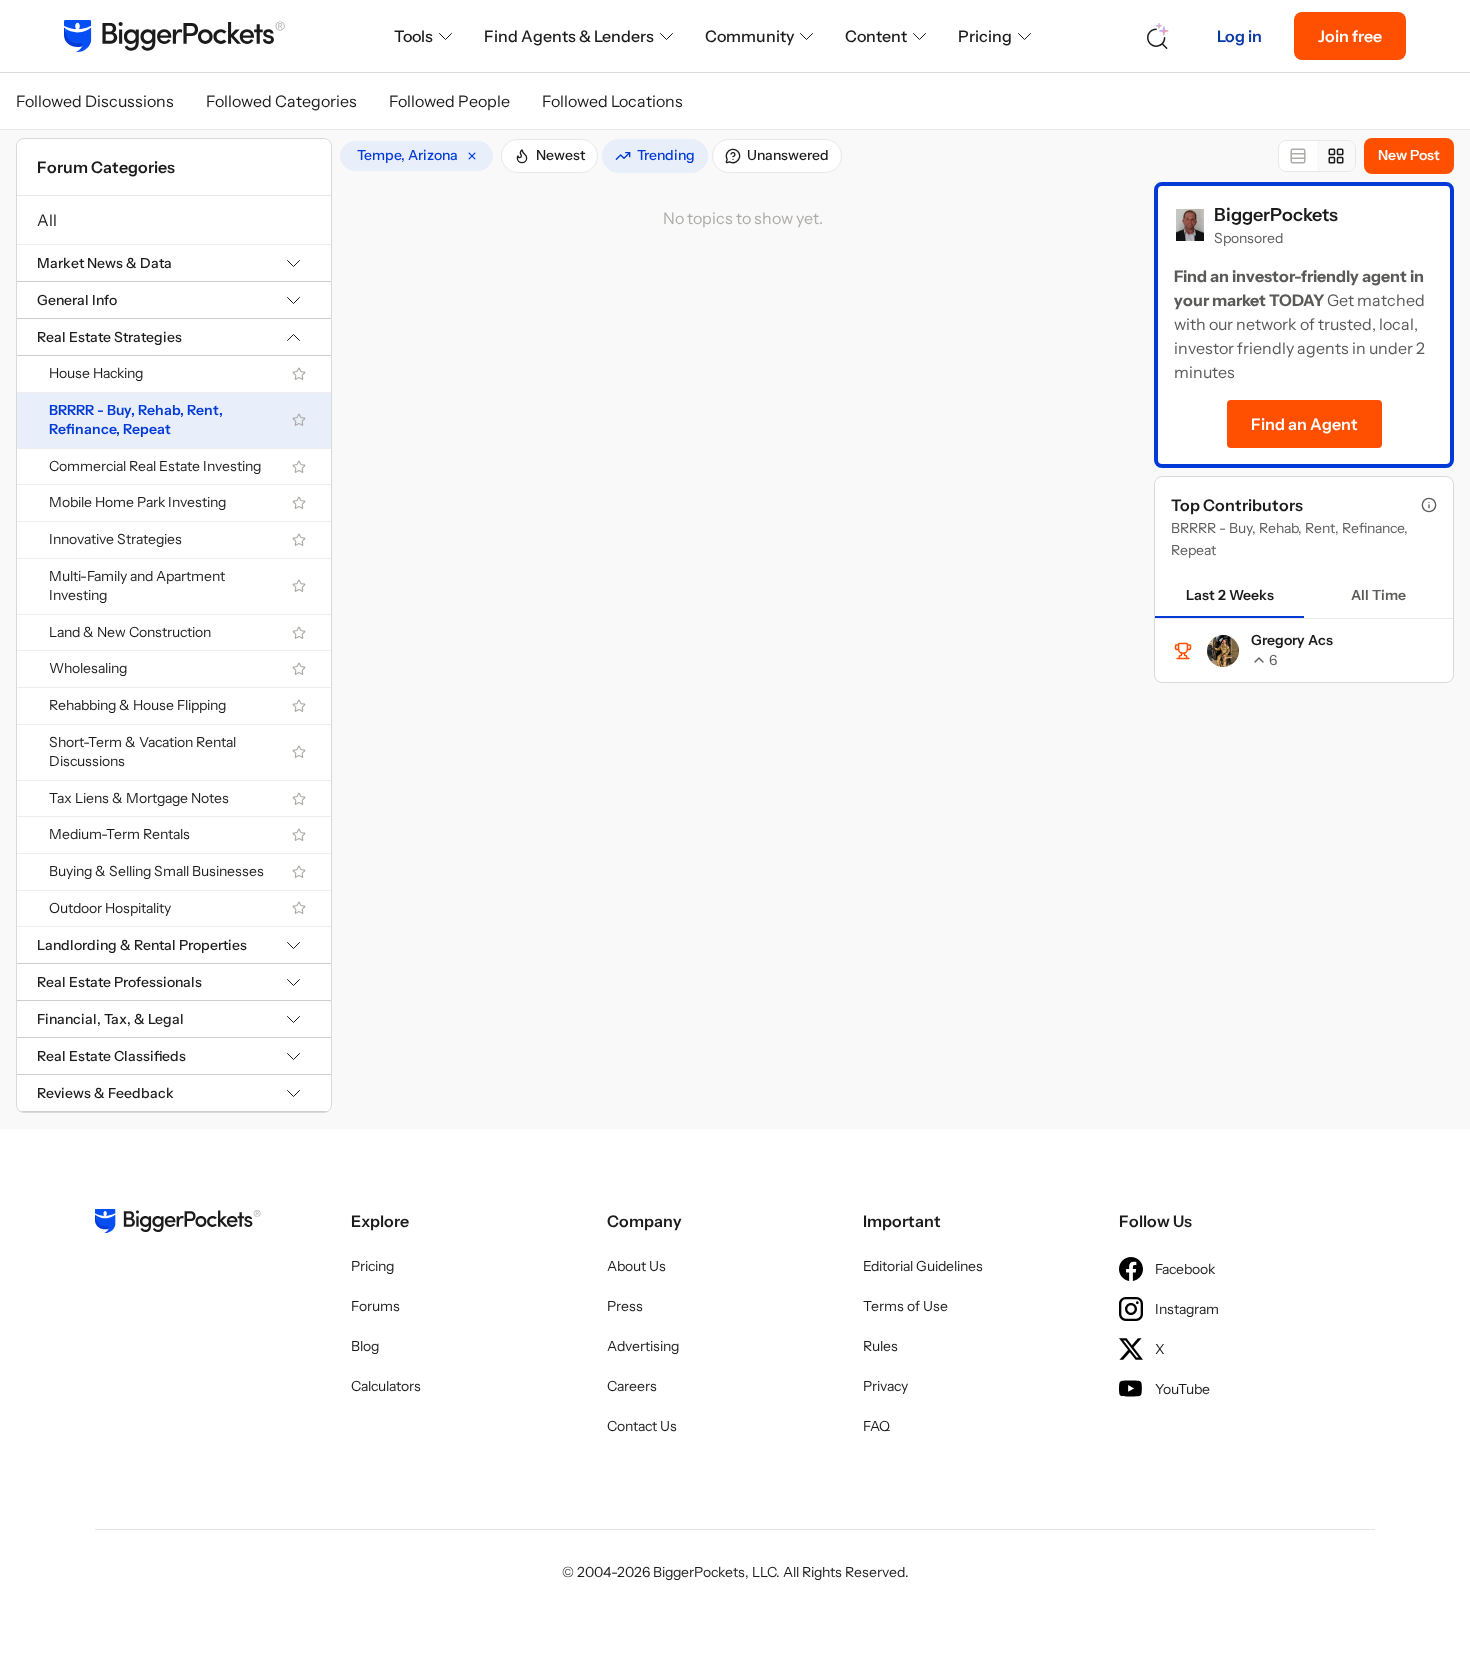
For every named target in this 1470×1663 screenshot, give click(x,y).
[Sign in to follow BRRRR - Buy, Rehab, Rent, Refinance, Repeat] (299, 420)
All (47, 220)
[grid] (416, 156)
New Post (1409, 155)
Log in (1239, 36)
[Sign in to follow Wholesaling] (299, 669)
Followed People (449, 101)
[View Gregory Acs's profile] (1223, 651)
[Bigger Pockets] (174, 36)
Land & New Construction (130, 632)
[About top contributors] (1429, 505)
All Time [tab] (1378, 595)
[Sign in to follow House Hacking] (299, 374)
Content (876, 36)
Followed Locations (612, 101)
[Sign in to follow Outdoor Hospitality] (299, 908)
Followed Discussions (95, 101)
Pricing (985, 36)
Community (749, 36)
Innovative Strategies (115, 539)
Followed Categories (281, 101)
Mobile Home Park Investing (137, 502)
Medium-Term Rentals (119, 834)
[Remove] (472, 156)
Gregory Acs (1292, 640)
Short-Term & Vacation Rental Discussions (142, 752)
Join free (1350, 36)
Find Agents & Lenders (569, 36)
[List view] (1298, 156)
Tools (413, 36)
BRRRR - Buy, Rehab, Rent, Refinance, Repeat (136, 420)
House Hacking (96, 373)
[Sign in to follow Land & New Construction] (299, 633)
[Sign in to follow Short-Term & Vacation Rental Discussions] (299, 752)
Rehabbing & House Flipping (137, 705)
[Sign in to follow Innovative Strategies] (299, 540)
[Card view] (1336, 156)
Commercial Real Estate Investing (155, 466)
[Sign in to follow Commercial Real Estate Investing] (299, 467)
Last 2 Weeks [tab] (1230, 595)
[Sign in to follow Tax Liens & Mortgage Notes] (299, 799)
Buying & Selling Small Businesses (156, 871)
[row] (416, 156)
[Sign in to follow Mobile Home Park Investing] (299, 503)
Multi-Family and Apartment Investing (137, 586)
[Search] (1158, 36)
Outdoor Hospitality (110, 908)
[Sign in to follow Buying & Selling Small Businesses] (299, 872)
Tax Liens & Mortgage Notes (139, 798)
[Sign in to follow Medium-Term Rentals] (299, 835)
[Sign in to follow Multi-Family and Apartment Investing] (299, 586)
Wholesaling (88, 668)
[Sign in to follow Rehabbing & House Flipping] (299, 706)
